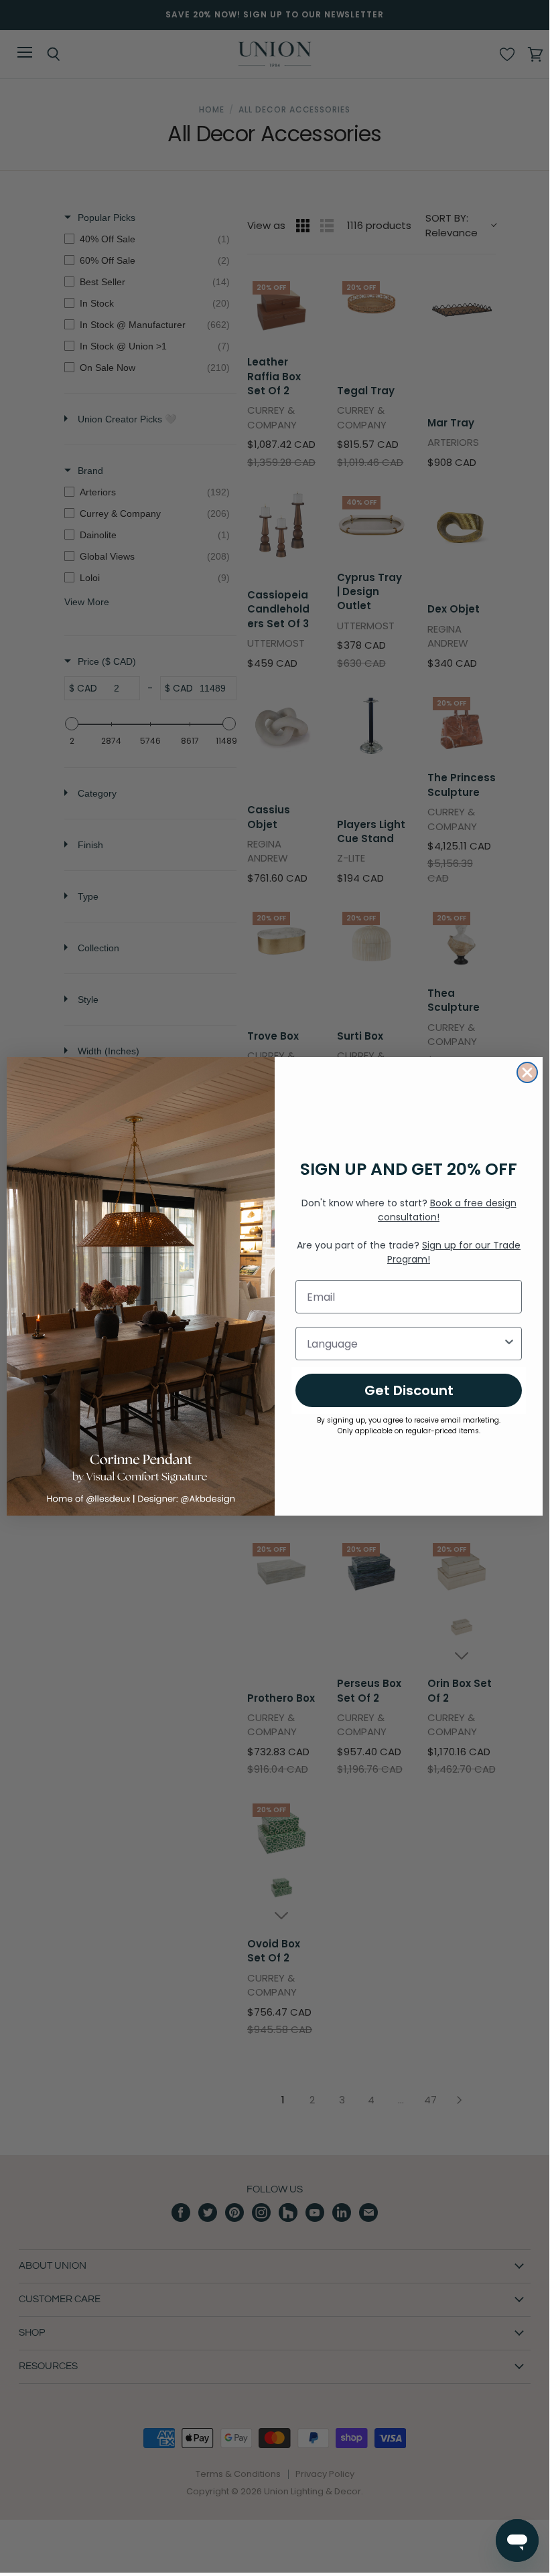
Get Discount (409, 1390)
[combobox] (405, 1344)
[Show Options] (509, 1344)
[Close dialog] (527, 1072)
